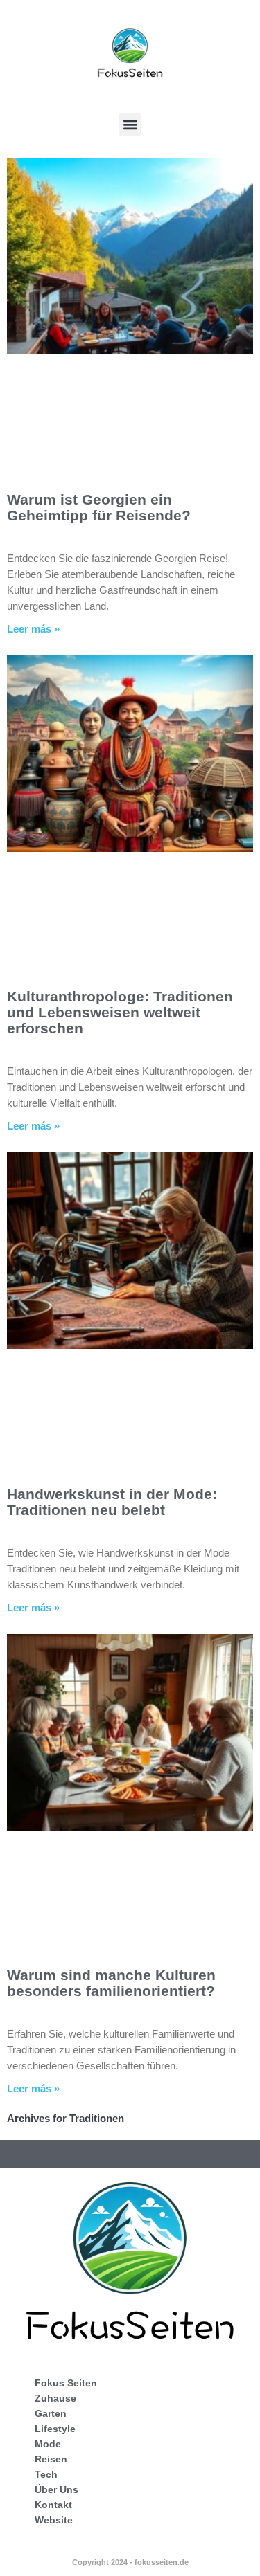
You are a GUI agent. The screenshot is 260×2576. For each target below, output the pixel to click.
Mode (48, 2444)
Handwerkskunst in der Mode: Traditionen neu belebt (112, 1502)
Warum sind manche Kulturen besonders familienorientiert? (111, 1983)
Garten (51, 2413)
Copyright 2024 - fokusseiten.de (130, 2562)
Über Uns (57, 2489)
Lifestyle (55, 2429)
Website (54, 2520)
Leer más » (33, 629)
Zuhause (55, 2398)
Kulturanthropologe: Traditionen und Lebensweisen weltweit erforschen (120, 1012)
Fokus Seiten (66, 2383)
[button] (130, 124)
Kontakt (53, 2505)
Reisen (51, 2459)
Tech (46, 2474)
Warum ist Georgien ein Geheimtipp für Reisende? (99, 507)
